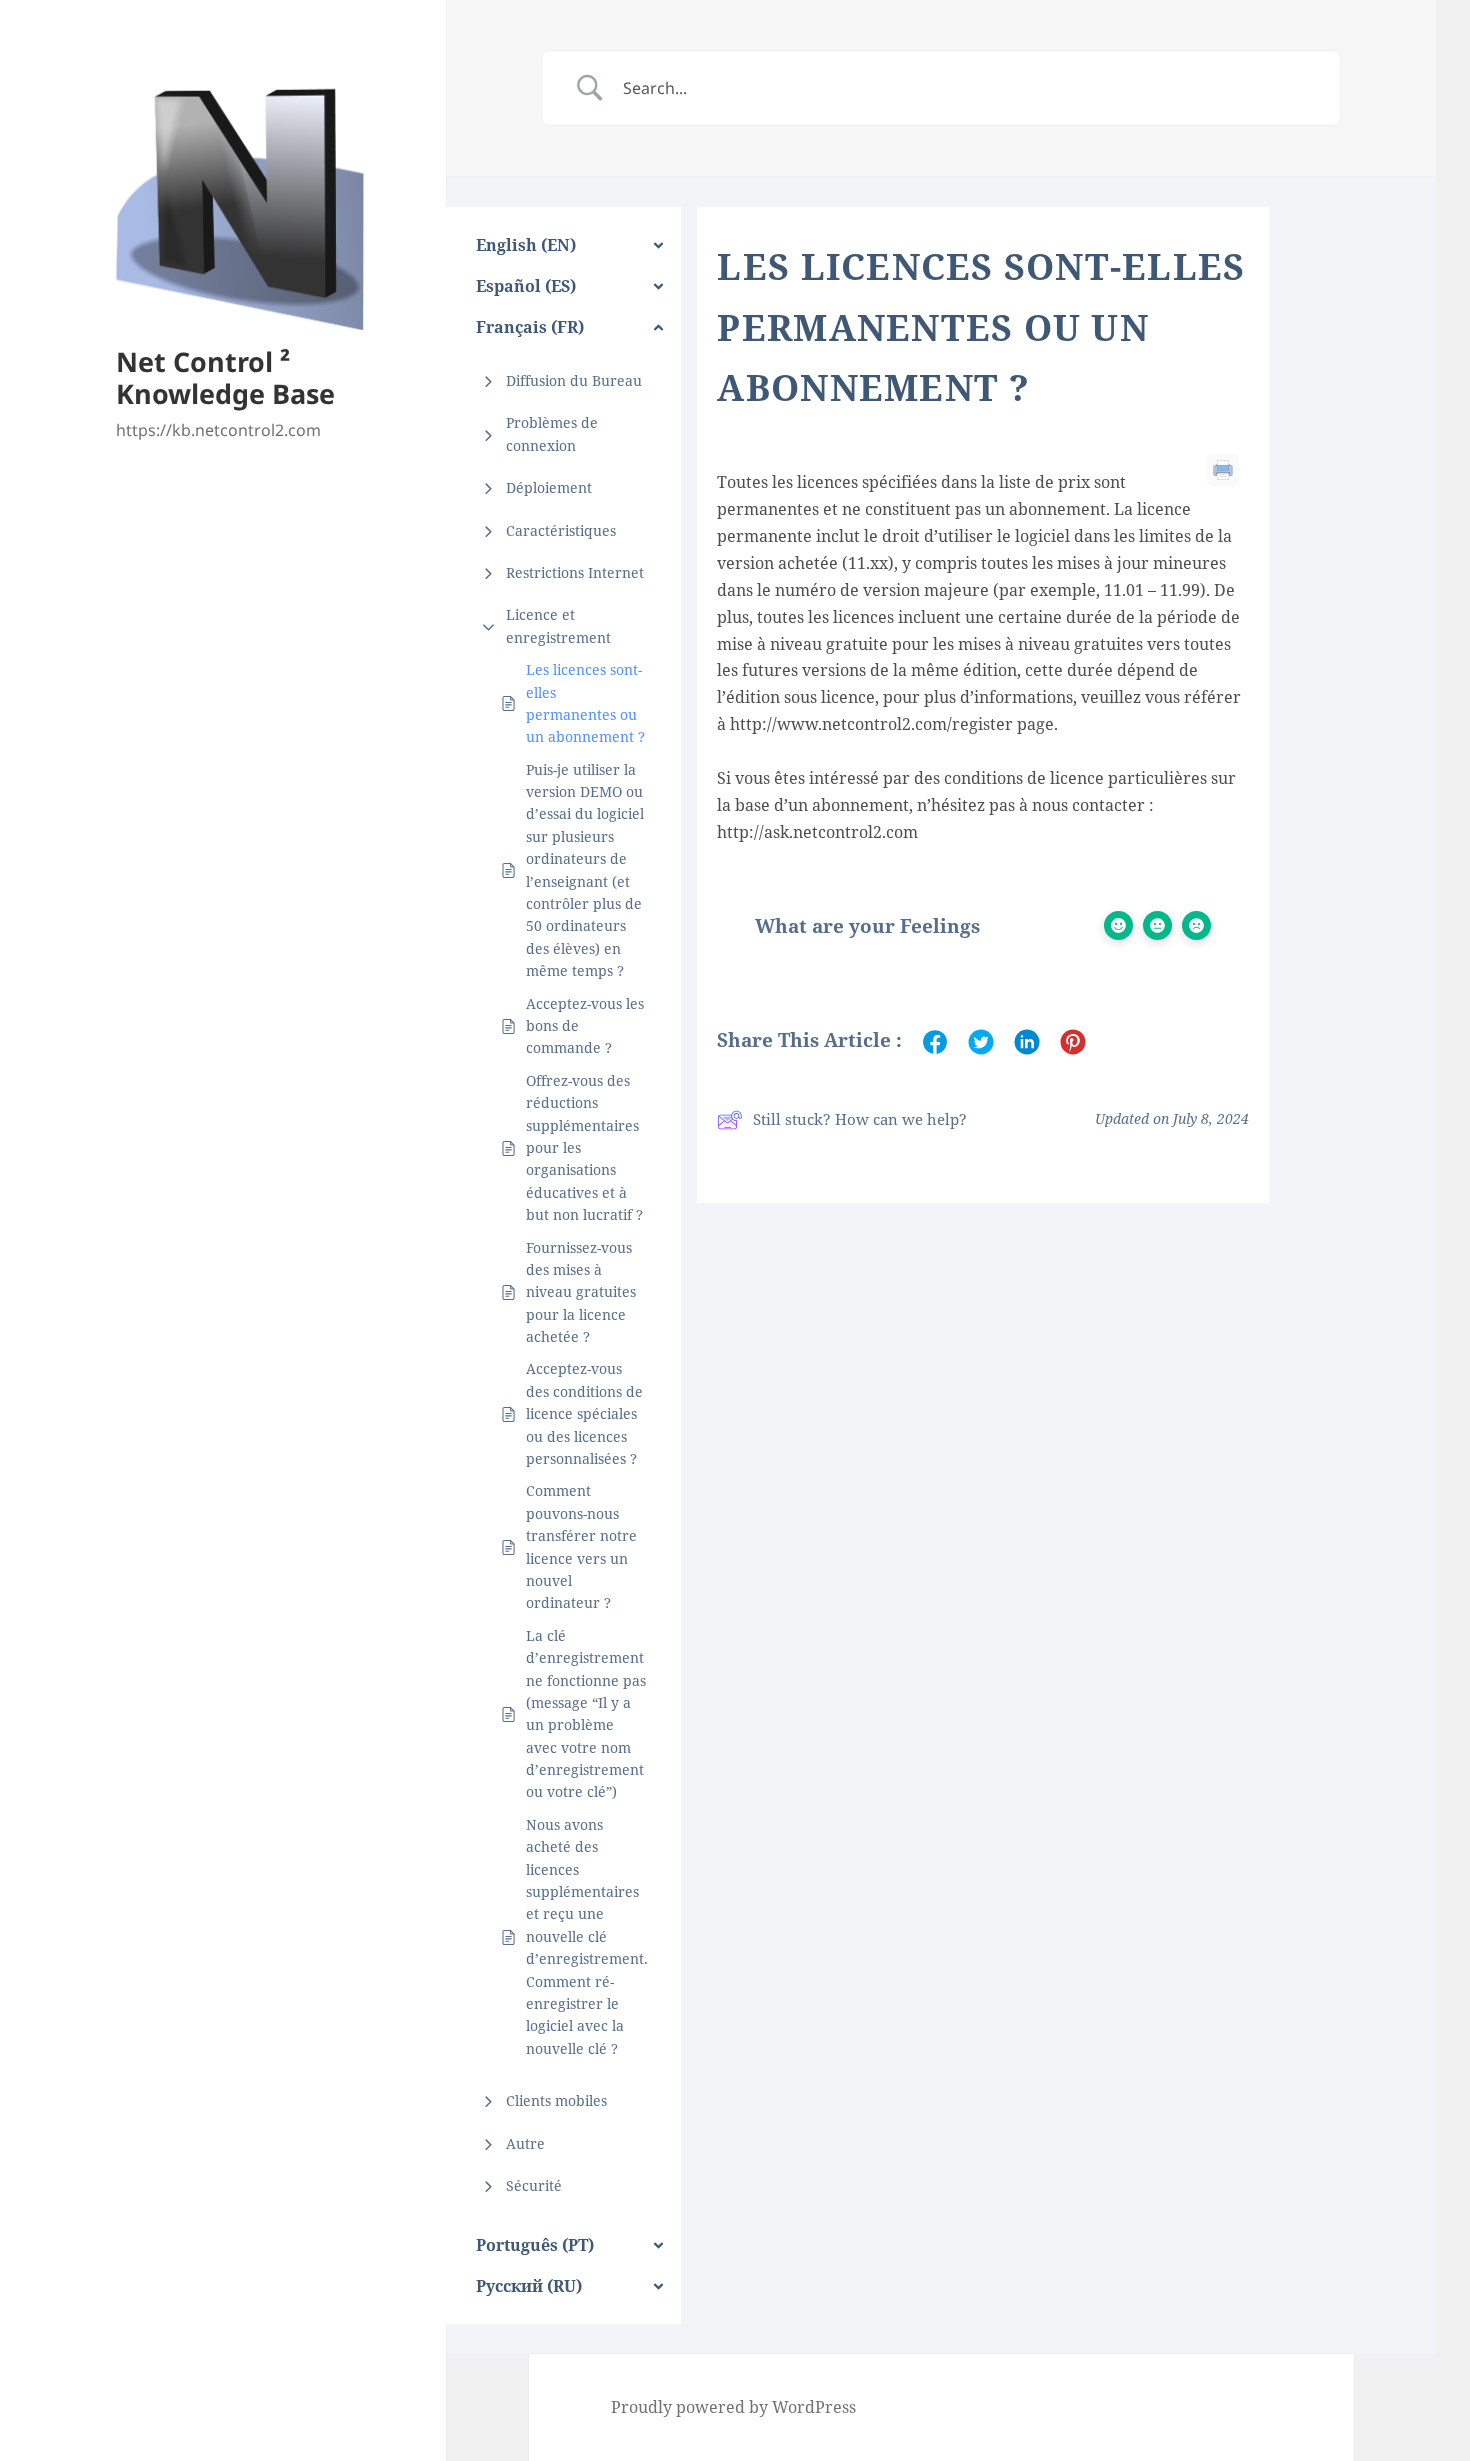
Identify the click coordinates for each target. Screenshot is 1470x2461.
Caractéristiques (561, 530)
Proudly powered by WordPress (733, 2407)
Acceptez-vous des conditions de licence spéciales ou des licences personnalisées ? (584, 1413)
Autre (525, 2143)
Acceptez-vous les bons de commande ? (585, 1026)
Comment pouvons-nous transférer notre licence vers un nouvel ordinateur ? (581, 1546)
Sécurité (534, 2185)
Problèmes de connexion (552, 433)
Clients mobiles (556, 2100)
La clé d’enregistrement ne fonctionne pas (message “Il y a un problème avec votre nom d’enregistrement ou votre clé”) (586, 1714)
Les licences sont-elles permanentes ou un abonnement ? (585, 703)
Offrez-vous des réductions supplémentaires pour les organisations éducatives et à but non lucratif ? (584, 1147)
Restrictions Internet (575, 572)
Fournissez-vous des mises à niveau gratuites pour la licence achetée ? (581, 1292)
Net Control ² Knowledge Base (225, 377)
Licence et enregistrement (558, 625)
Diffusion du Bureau (574, 380)
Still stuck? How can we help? (860, 1119)
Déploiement (549, 487)
